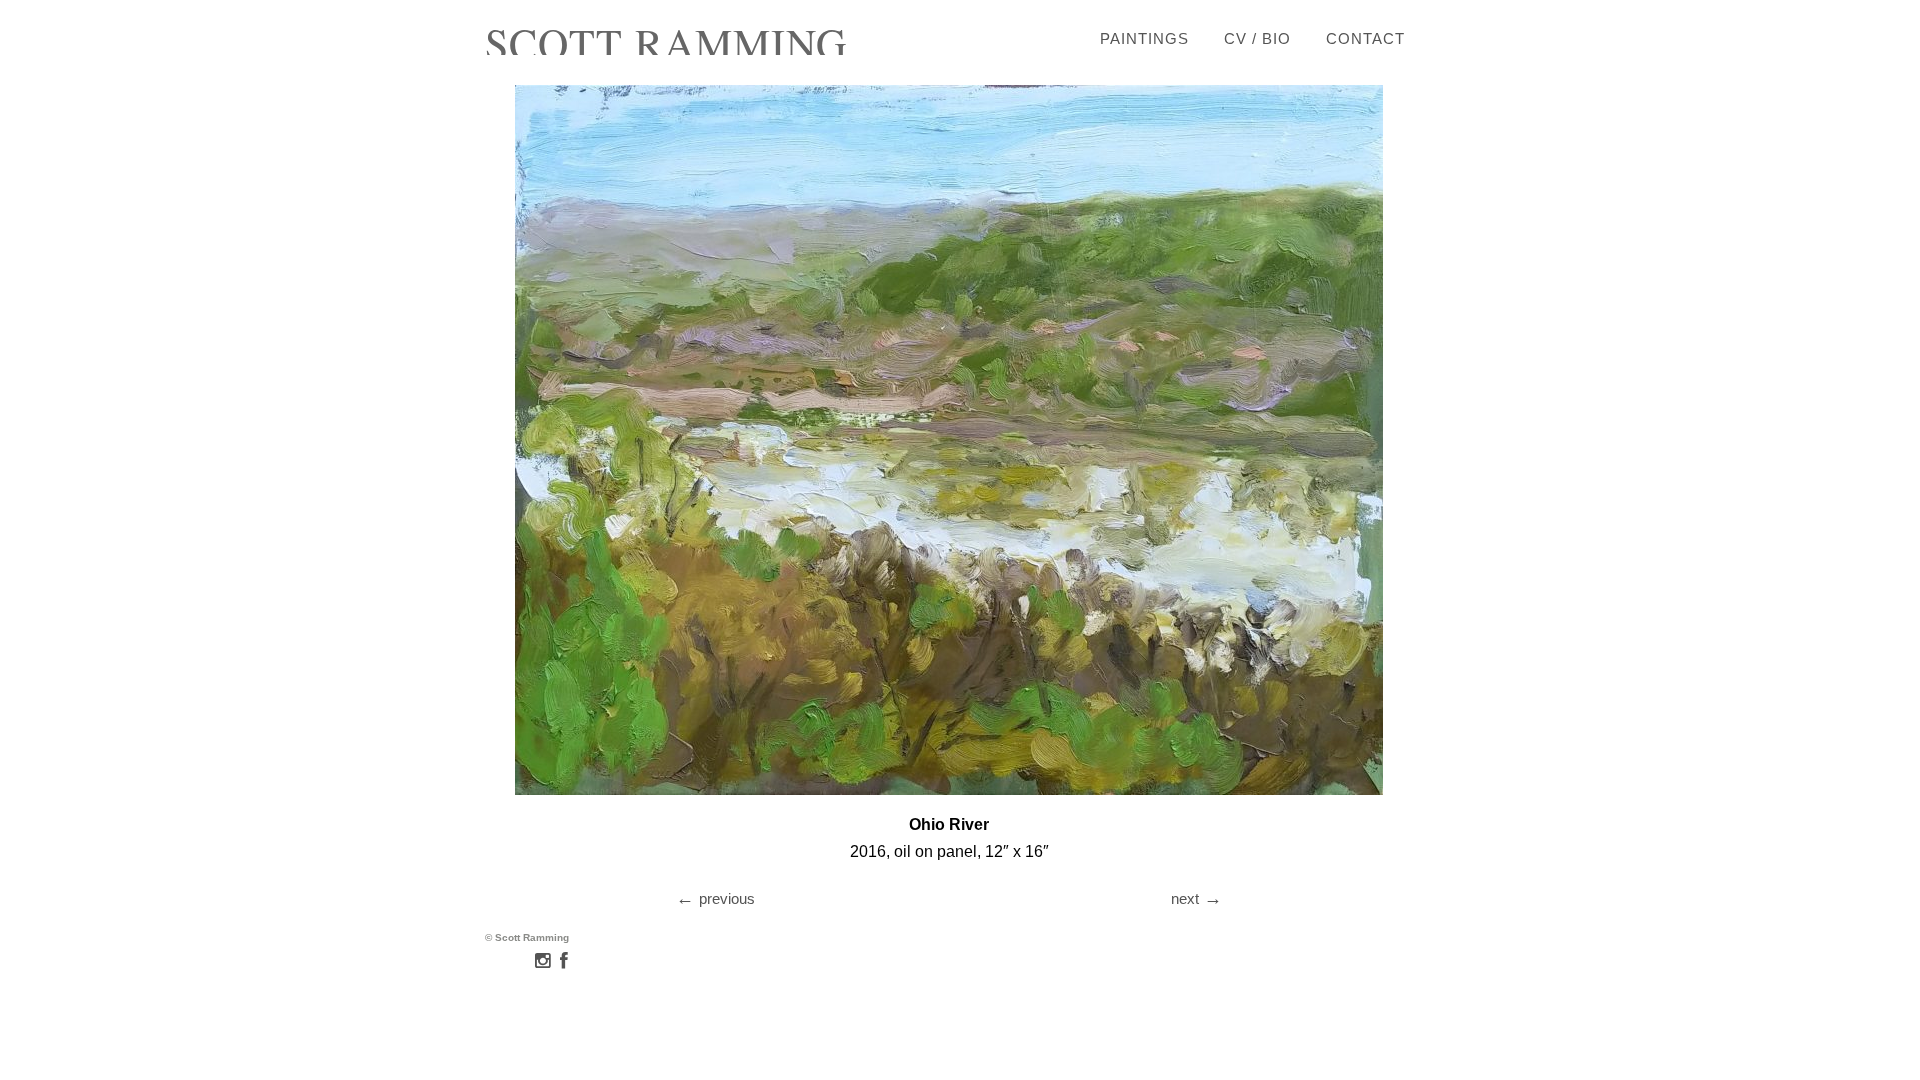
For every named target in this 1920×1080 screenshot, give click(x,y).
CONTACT (1365, 38)
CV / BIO (1257, 38)
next (1185, 898)
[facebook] (564, 961)
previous (727, 898)
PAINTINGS (1144, 38)
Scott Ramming (666, 43)
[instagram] (542, 961)
